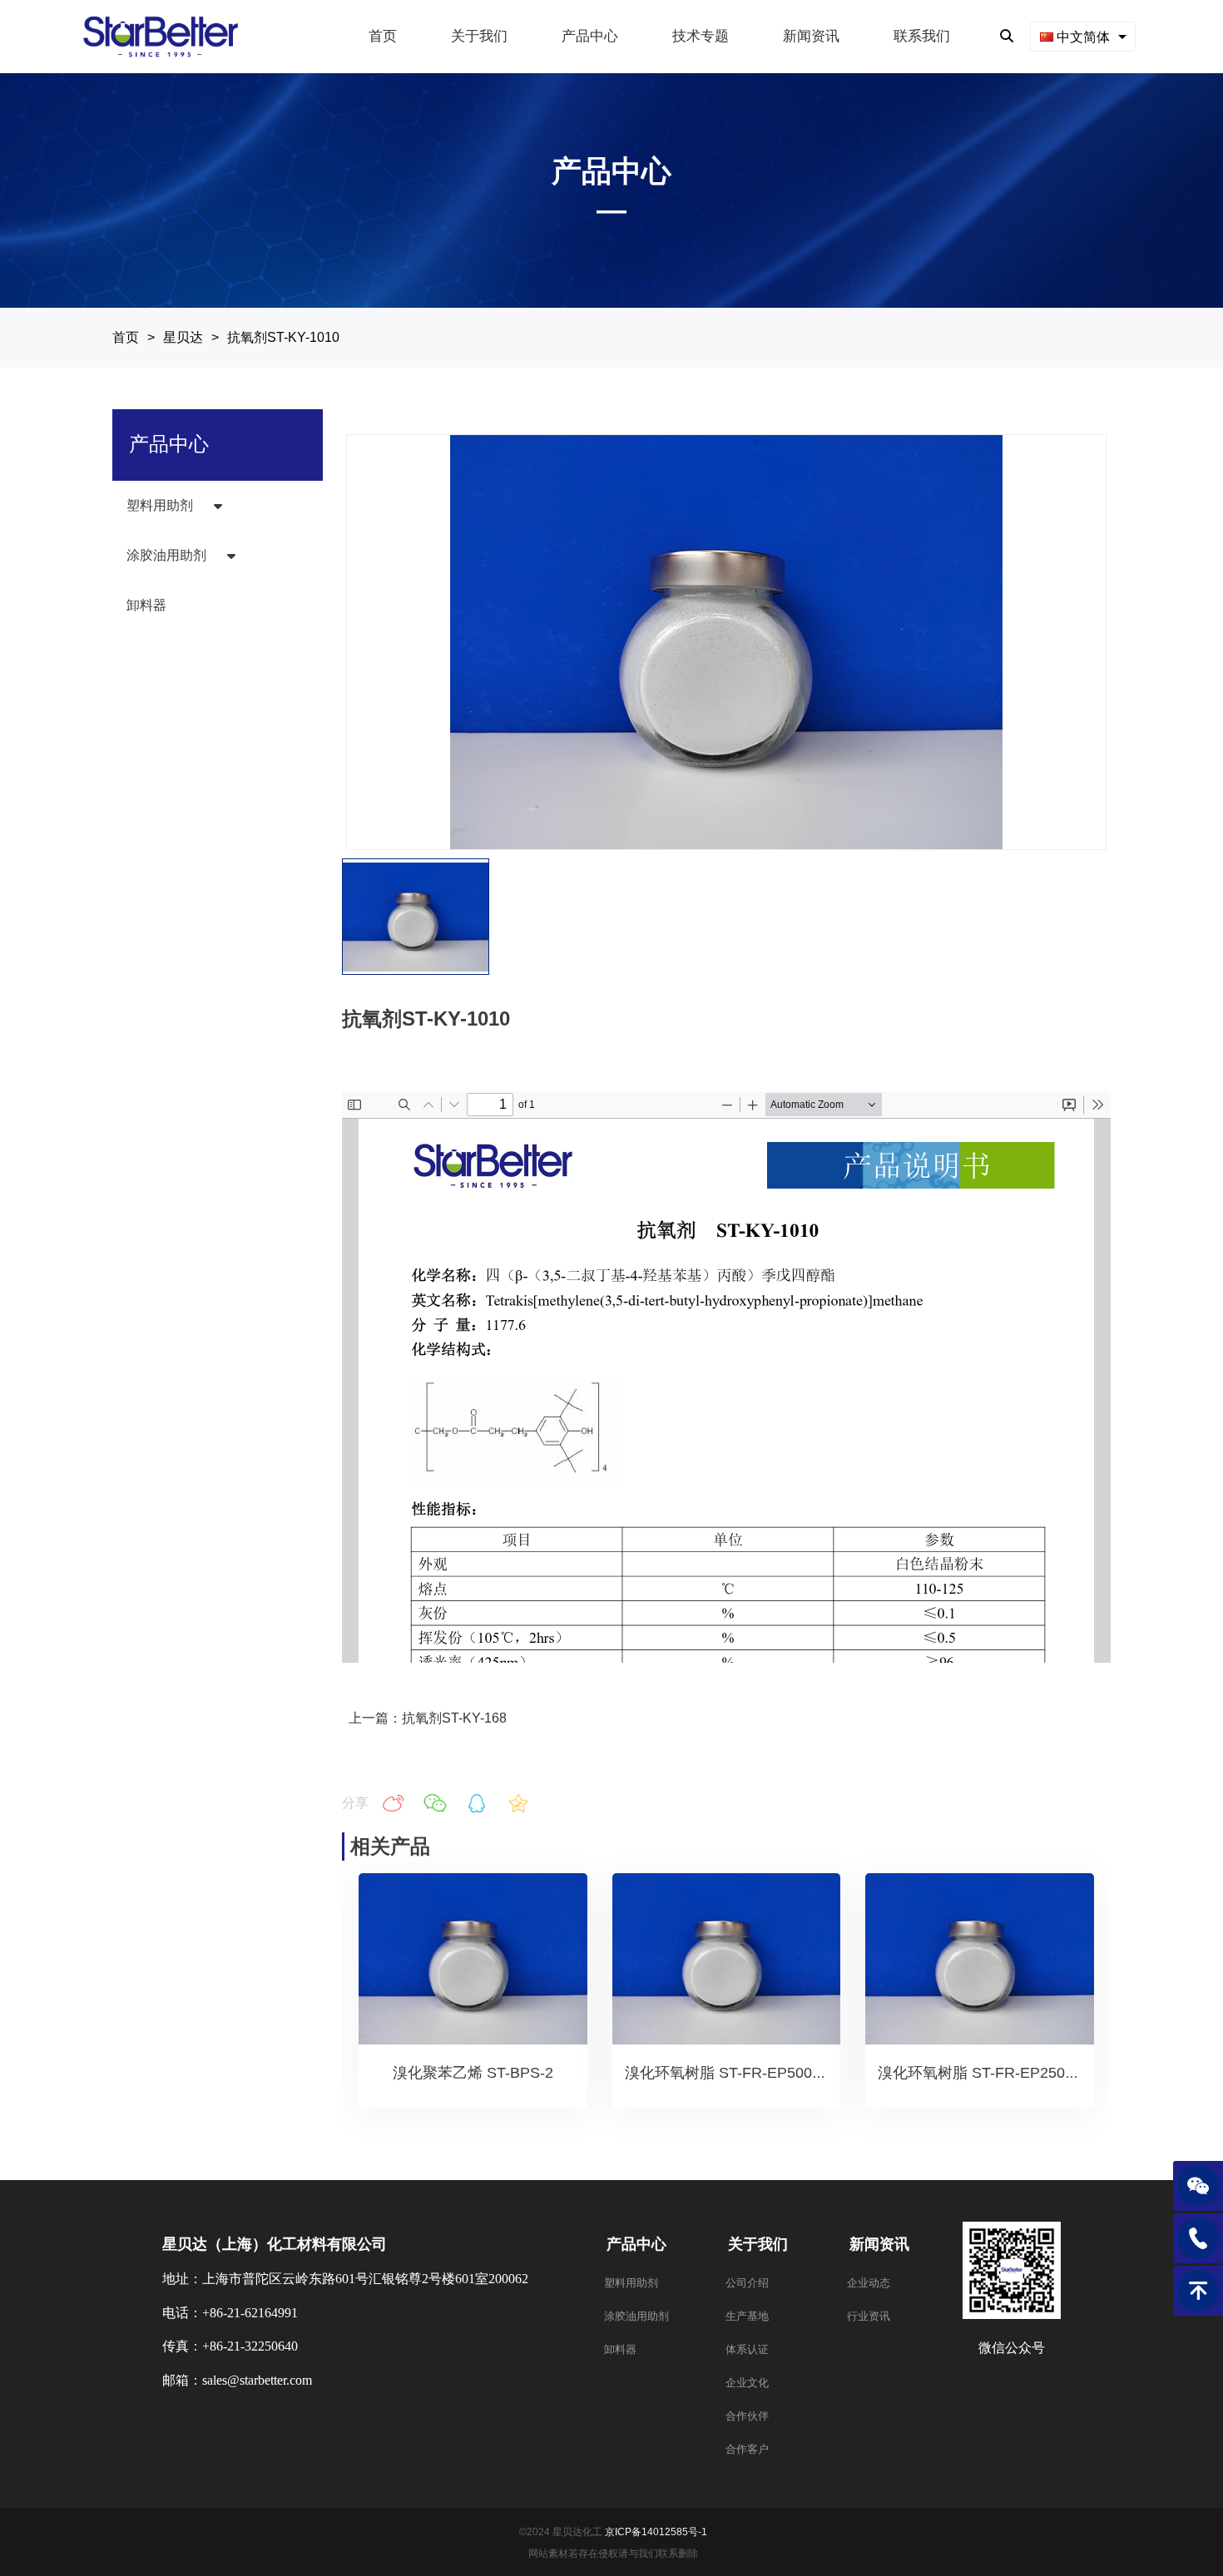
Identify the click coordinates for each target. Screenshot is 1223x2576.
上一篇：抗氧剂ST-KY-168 (428, 1718)
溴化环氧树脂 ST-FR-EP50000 (727, 2073)
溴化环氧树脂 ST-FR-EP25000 (980, 2073)
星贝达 (183, 337)
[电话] (1198, 2238)
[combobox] (1083, 36)
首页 (126, 337)
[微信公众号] (1198, 2186)
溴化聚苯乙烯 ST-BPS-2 (473, 2073)
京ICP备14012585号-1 (656, 2532)
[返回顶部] (1198, 2291)
